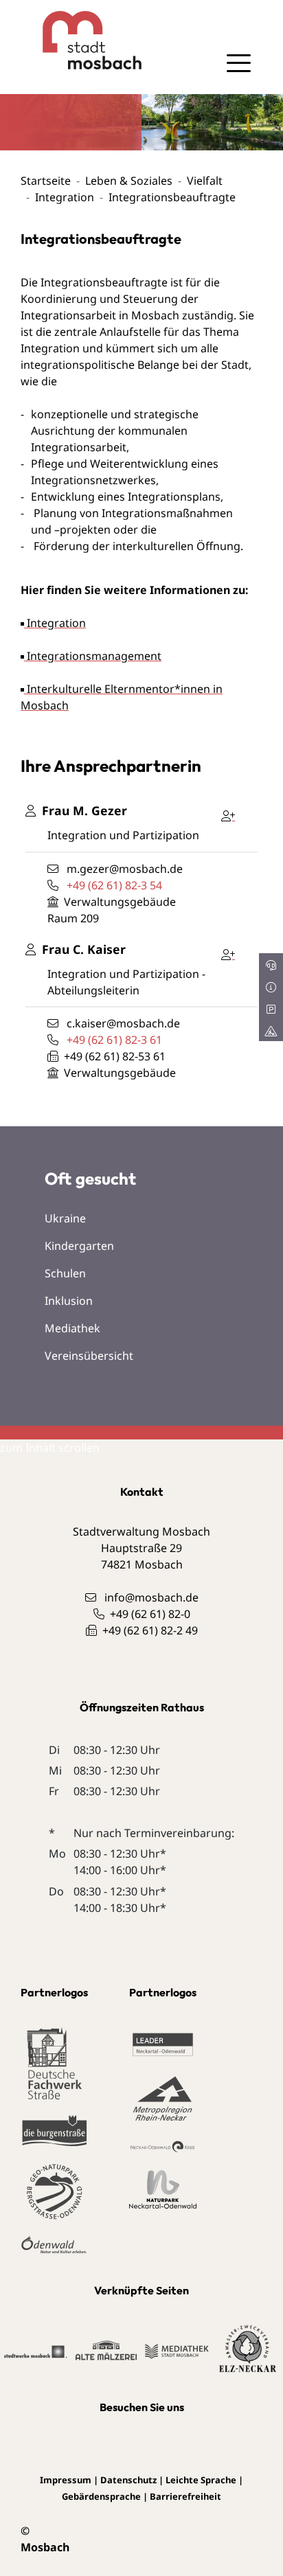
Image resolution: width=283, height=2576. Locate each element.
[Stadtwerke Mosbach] (35, 2351)
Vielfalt (205, 181)
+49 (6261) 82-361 (114, 1040)
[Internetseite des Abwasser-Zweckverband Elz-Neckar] (248, 2349)
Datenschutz (128, 2480)
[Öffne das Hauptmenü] (238, 63)
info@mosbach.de (151, 1597)
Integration (65, 197)
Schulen (65, 1273)
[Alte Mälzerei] (106, 2349)
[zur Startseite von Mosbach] (81, 40)
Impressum (66, 2480)
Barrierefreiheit (185, 2496)
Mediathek (72, 1328)
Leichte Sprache (201, 2480)
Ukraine (65, 1218)
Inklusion (69, 1301)
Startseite (46, 181)
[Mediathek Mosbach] (177, 2350)
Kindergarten (79, 1246)
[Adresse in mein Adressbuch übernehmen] (231, 813)
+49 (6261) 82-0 (150, 1614)
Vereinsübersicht (89, 1356)
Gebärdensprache (101, 2496)
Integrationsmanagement (93, 656)
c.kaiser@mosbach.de (123, 1023)
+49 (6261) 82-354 (114, 885)
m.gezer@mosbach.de (125, 869)
